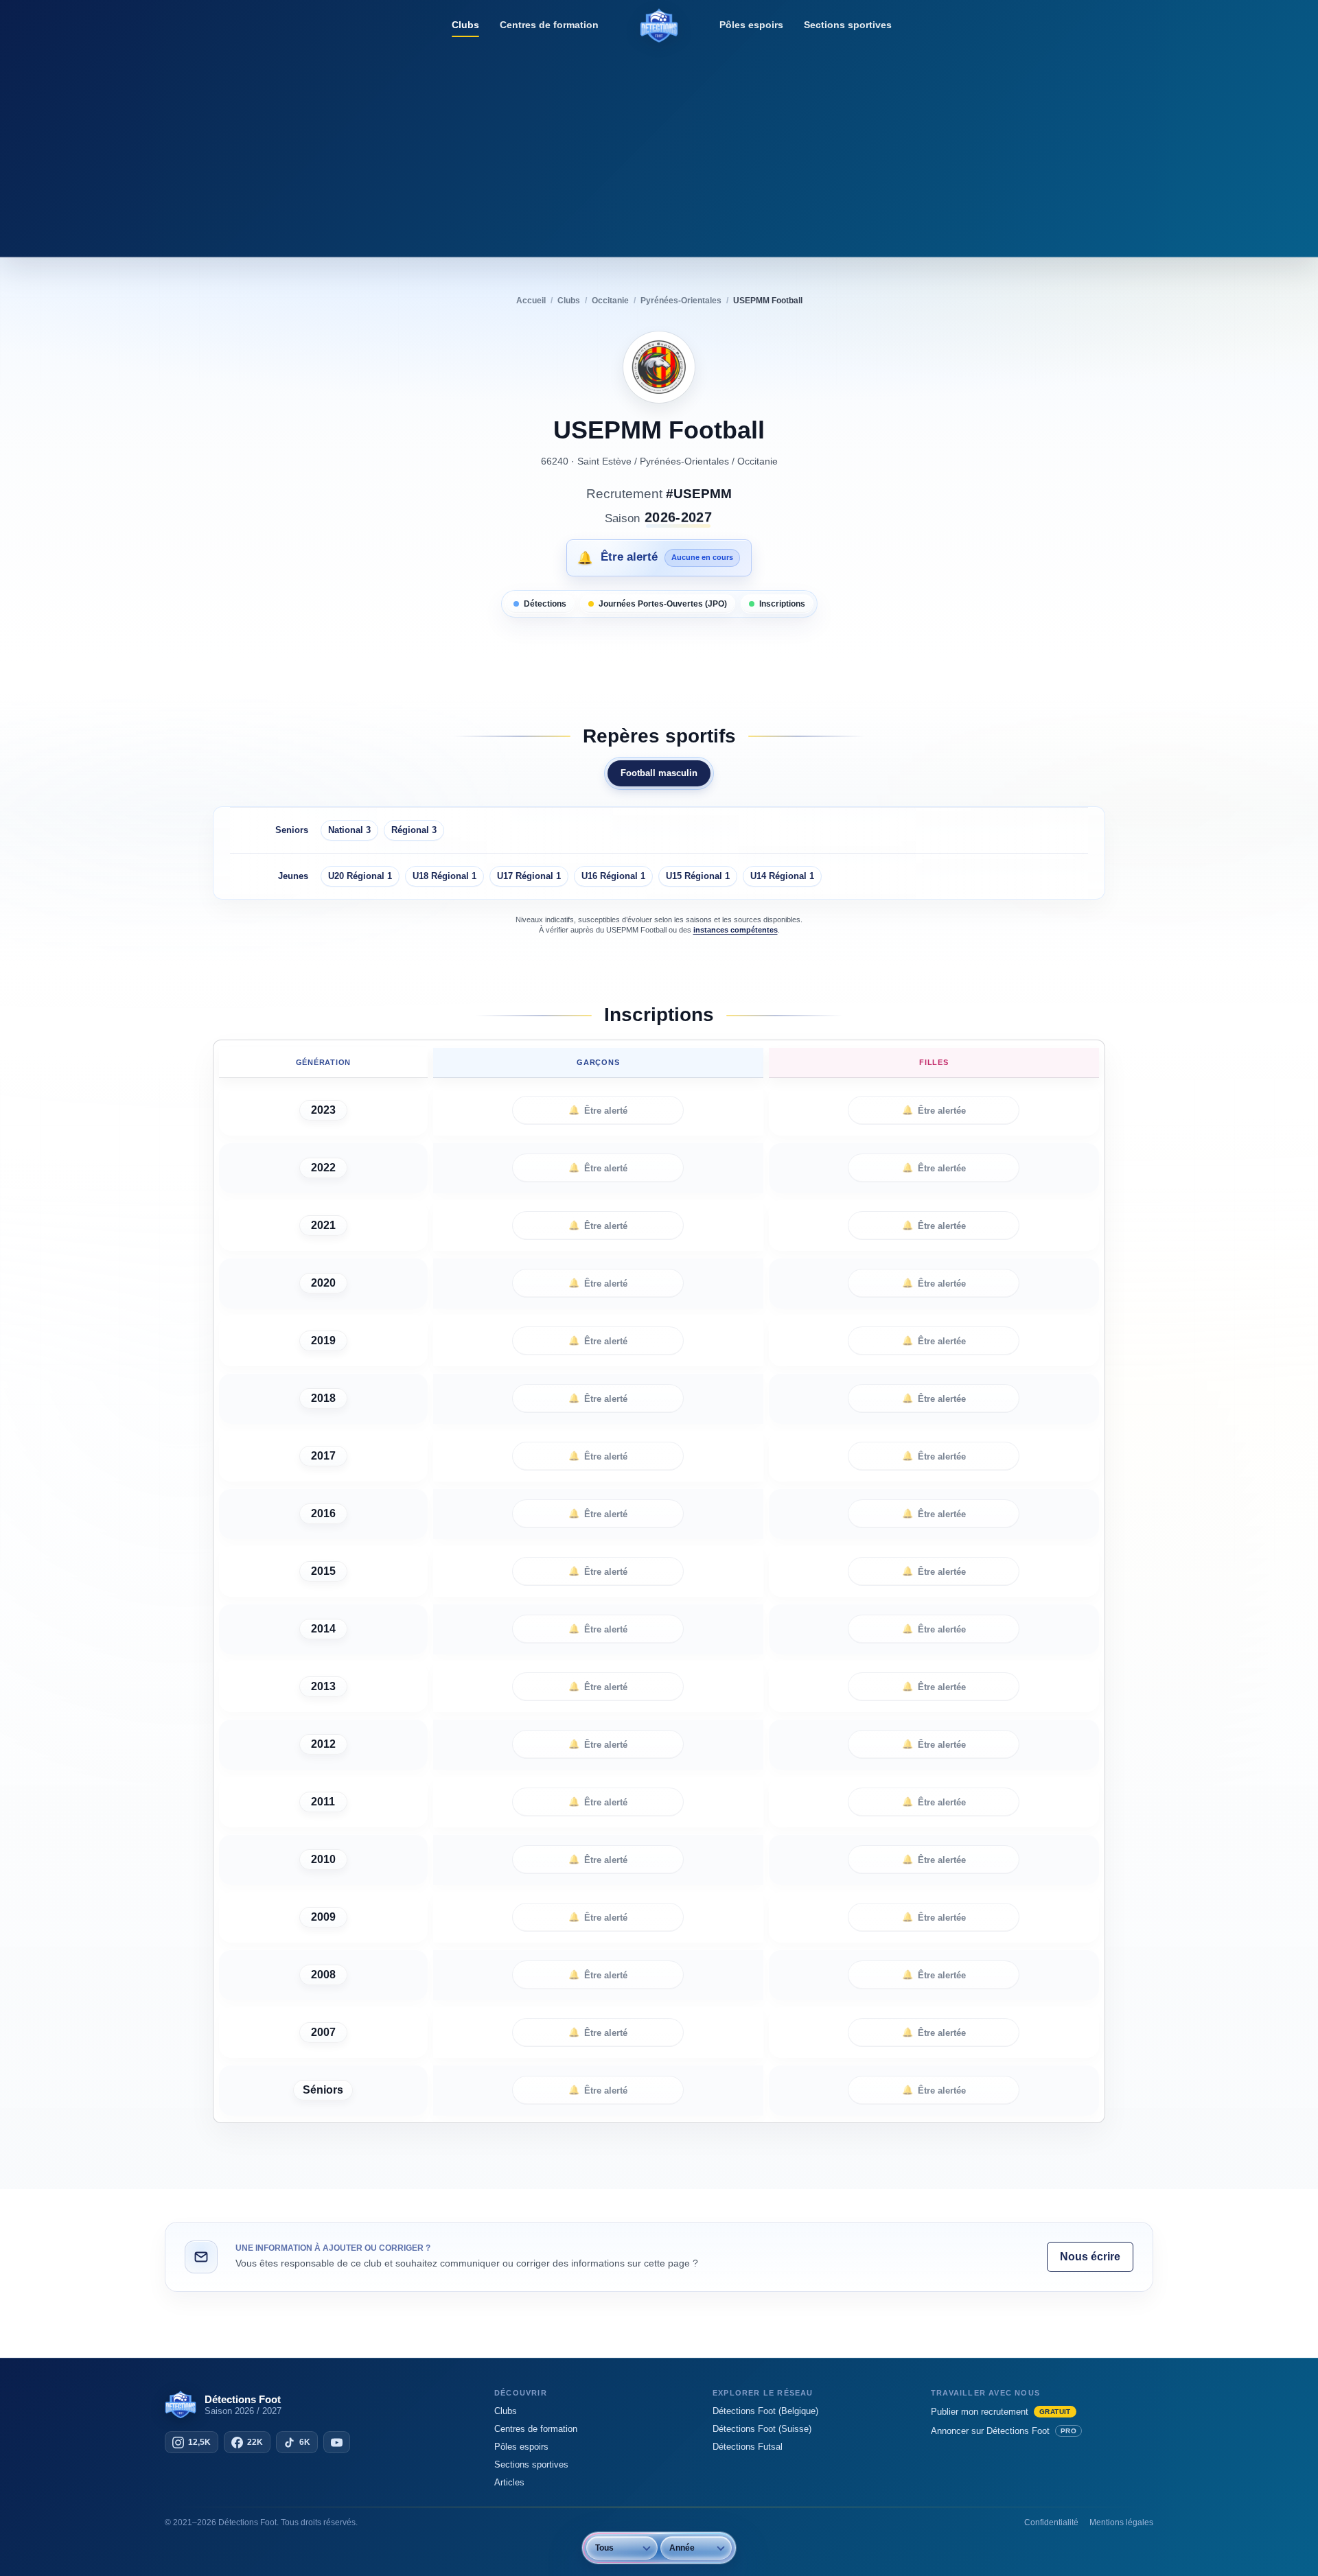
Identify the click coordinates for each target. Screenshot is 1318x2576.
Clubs (465, 25)
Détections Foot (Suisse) (762, 2429)
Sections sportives (848, 25)
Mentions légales (1121, 2522)
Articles (509, 2482)
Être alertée (934, 1110)
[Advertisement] (659, 148)
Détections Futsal (748, 2447)
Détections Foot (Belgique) (765, 2411)
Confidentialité (1051, 2522)
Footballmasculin (659, 773)
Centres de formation (549, 25)
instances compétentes (736, 930)
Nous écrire (1090, 2257)
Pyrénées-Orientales (684, 461)
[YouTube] (337, 2442)
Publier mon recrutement (1001, 2412)
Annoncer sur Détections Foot (1004, 2431)
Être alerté (598, 1110)
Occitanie (758, 461)
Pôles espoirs (751, 25)
